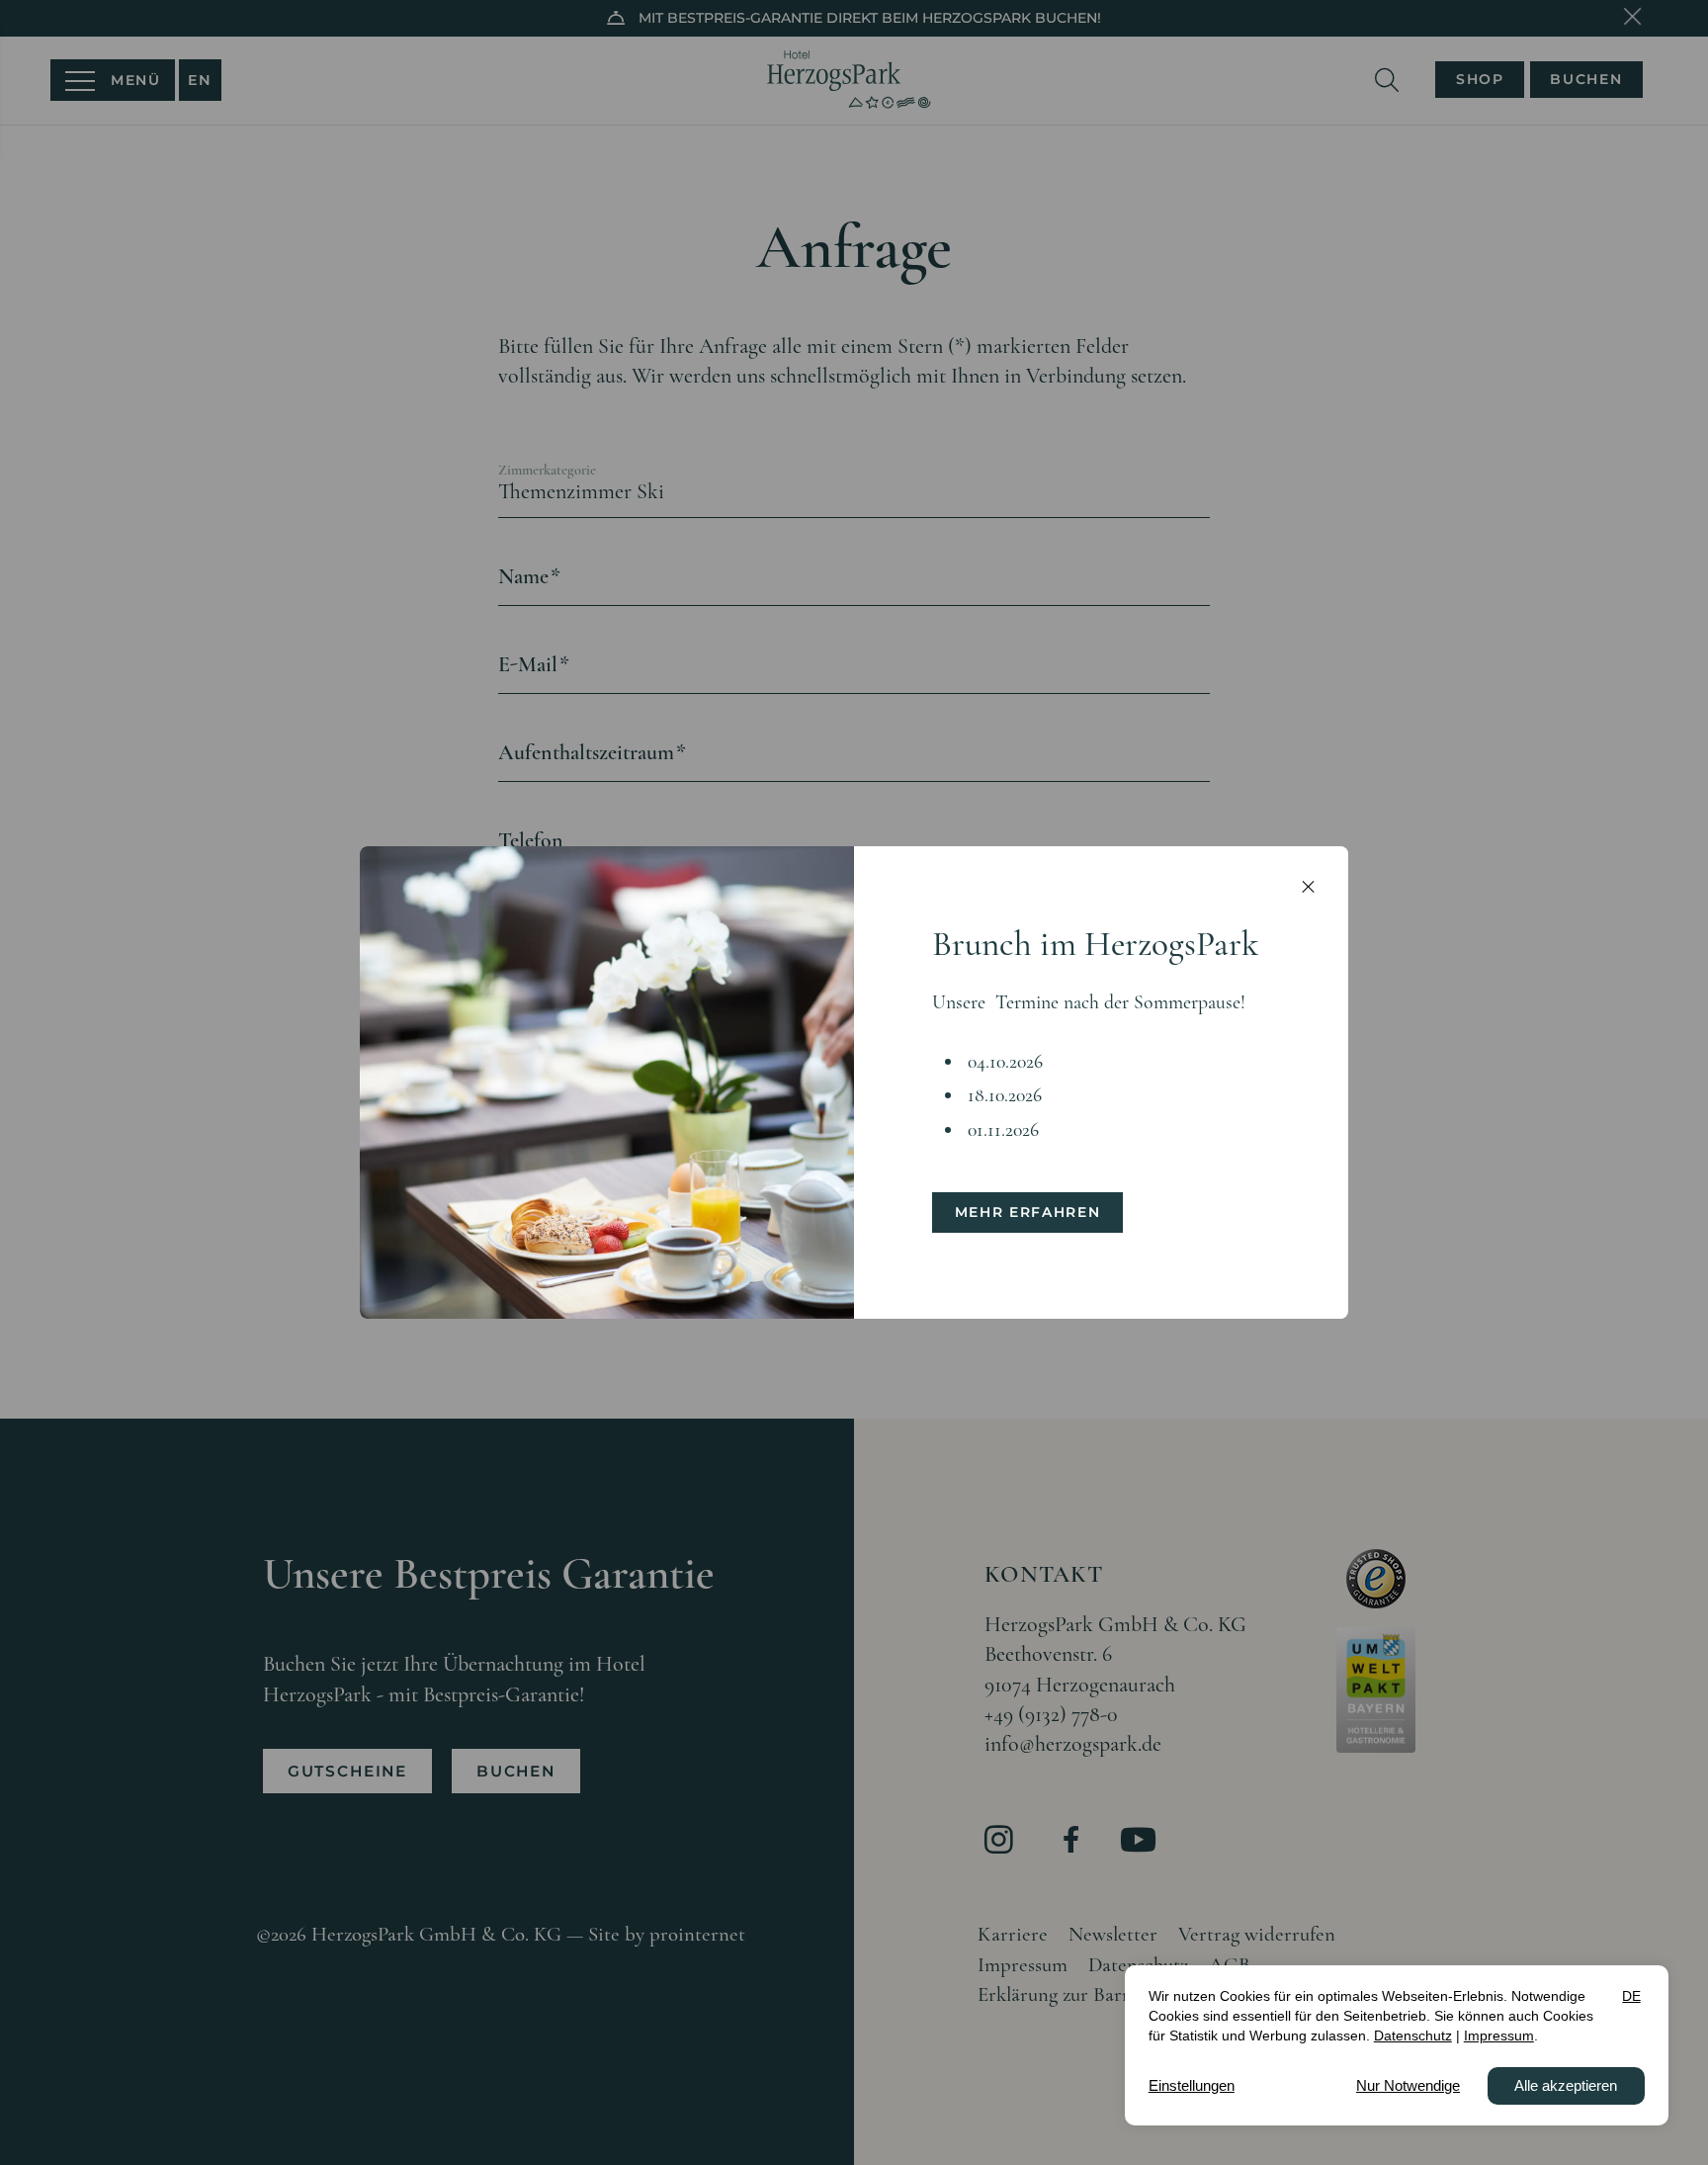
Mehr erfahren (1028, 1212)
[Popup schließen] (1308, 887)
